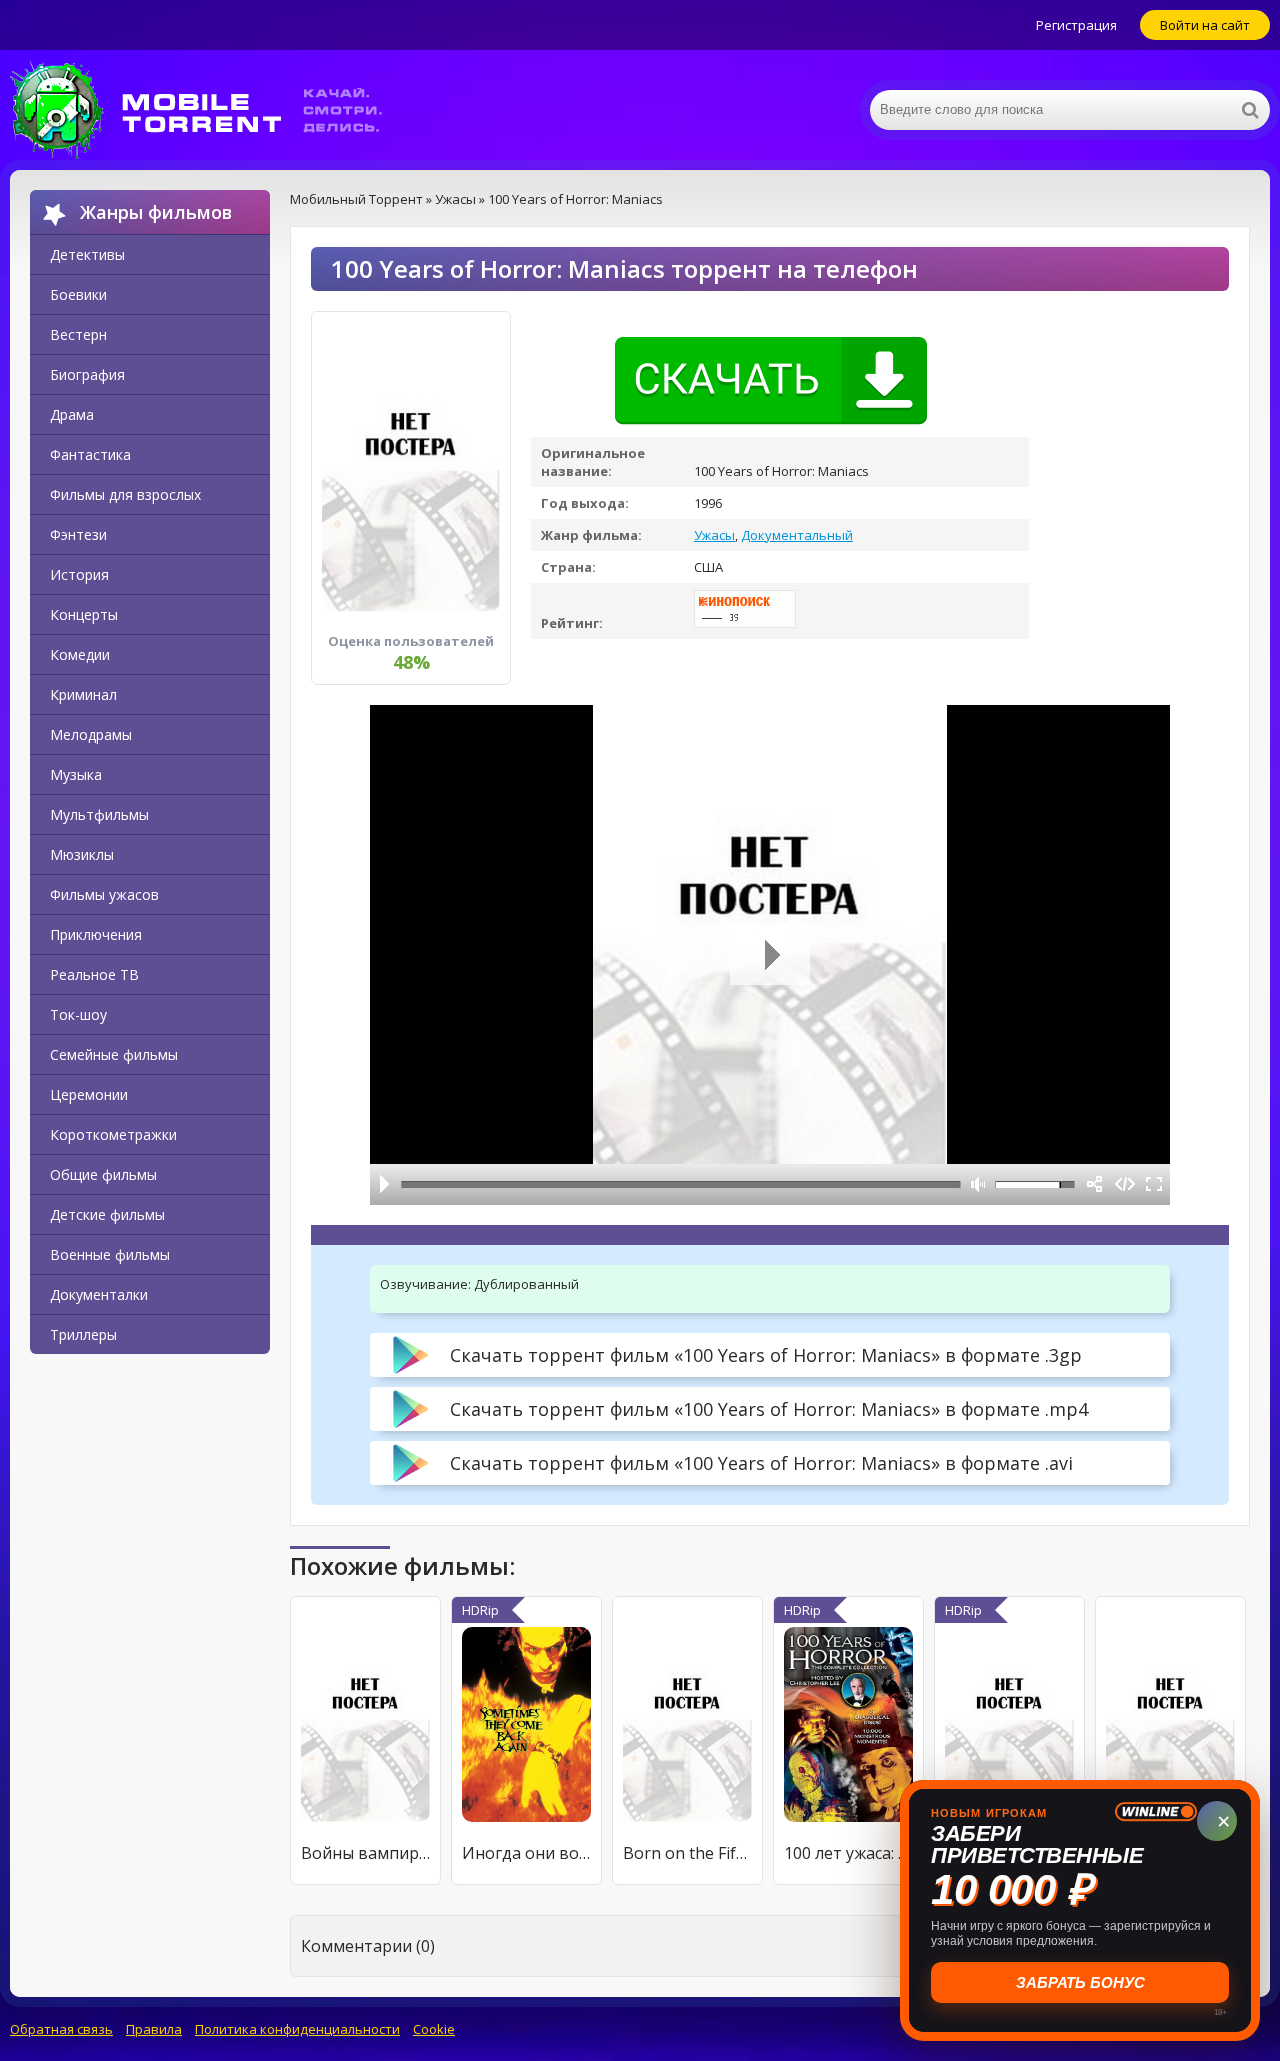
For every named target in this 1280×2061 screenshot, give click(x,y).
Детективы (87, 254)
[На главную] (210, 110)
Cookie (434, 2029)
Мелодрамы (91, 734)
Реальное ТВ (94, 974)
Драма (72, 414)
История (79, 574)
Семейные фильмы (114, 1054)
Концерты (84, 614)
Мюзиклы (82, 854)
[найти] (1250, 110)
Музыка (76, 774)
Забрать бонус (1080, 1982)
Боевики (78, 294)
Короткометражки (113, 1134)
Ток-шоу (78, 1014)
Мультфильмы (99, 814)
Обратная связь (61, 2029)
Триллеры (83, 1334)
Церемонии (89, 1094)
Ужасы (714, 535)
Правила (154, 2029)
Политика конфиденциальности (297, 2029)
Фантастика (90, 454)
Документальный (797, 535)
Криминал (83, 694)
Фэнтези (78, 534)
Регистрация (1076, 25)
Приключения (96, 934)
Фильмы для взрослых (125, 494)
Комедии (80, 654)
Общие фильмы (103, 1174)
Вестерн (78, 334)
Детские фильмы (107, 1214)
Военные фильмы (110, 1254)
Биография (87, 374)
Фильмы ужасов (104, 894)
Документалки (99, 1294)
